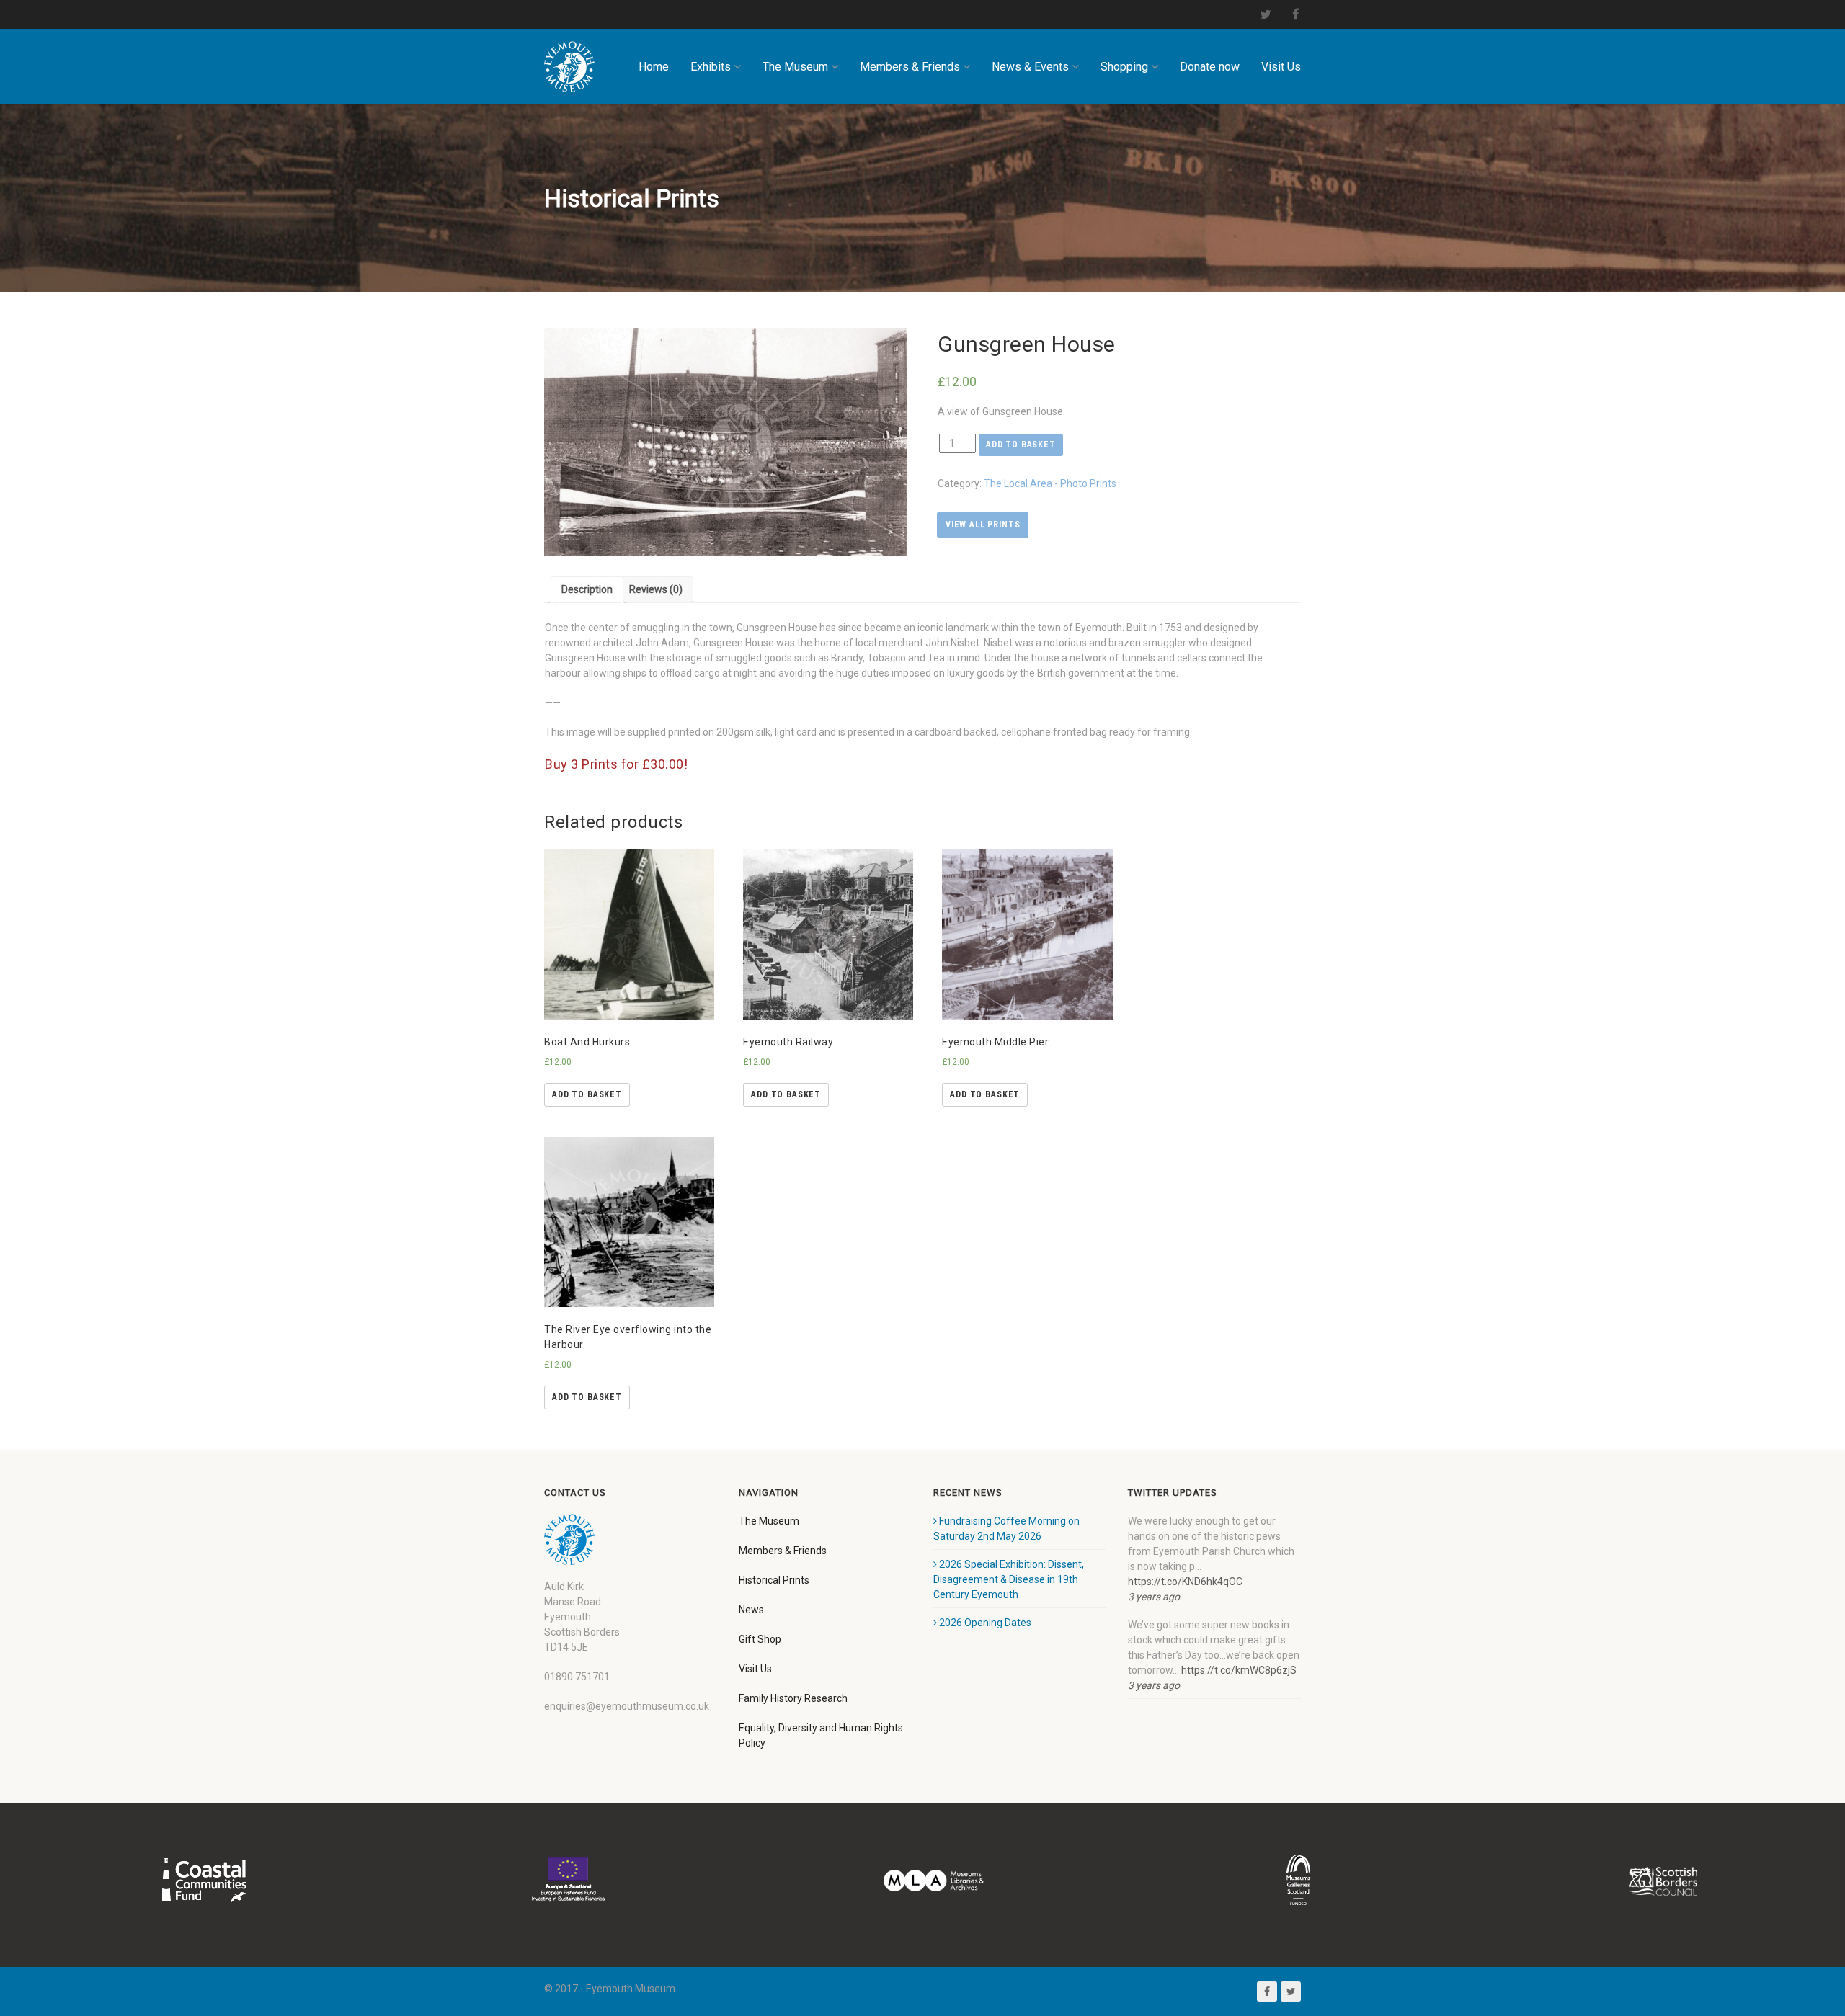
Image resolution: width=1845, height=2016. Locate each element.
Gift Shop (760, 1639)
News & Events (1030, 67)
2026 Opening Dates (985, 1623)
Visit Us (1281, 67)
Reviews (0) (656, 589)
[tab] (587, 590)
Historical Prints (774, 1580)
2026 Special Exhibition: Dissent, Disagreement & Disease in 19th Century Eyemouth (1009, 1579)
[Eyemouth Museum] (569, 67)
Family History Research (793, 1698)
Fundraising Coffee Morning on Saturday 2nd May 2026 (1006, 1529)
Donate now (1210, 67)
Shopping (1124, 67)
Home (654, 67)
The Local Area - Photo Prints (1050, 483)
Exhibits (711, 67)
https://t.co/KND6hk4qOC (1185, 1582)
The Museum (795, 67)
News (751, 1610)
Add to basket (1021, 445)
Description (587, 589)
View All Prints (983, 525)
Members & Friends (910, 67)
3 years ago (1154, 1597)
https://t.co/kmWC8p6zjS (1239, 1670)
